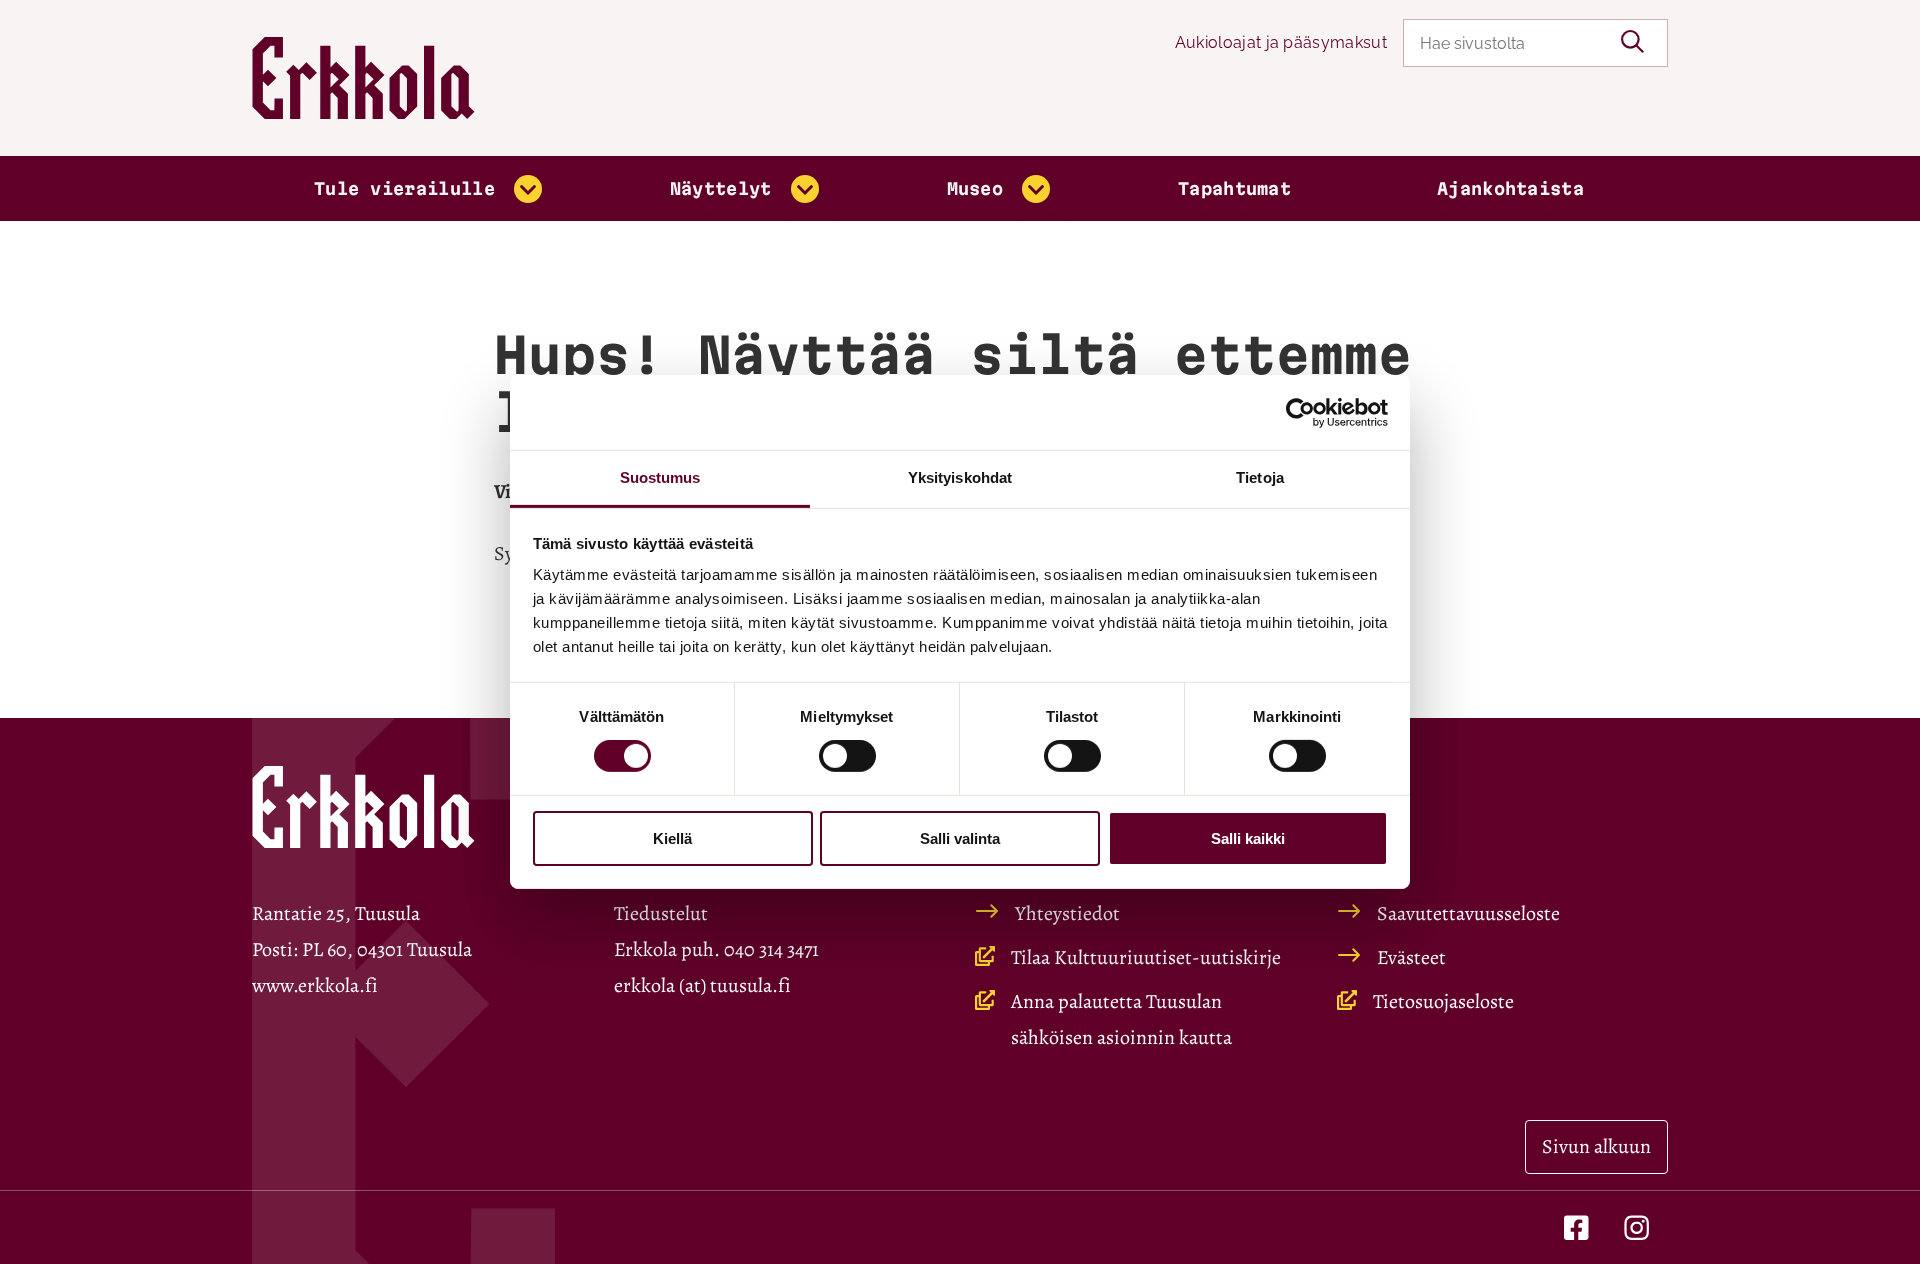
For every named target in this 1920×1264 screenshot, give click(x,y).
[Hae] (1632, 43)
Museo (975, 188)
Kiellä (672, 838)
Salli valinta (960, 838)
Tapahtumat (1234, 188)
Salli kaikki (1248, 838)
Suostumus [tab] (660, 477)
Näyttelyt (721, 188)
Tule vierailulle (404, 188)
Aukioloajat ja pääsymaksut (1281, 42)
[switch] (847, 756)
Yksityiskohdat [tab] (960, 477)
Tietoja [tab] (1260, 477)
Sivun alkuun (1596, 1146)
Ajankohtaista (1510, 188)
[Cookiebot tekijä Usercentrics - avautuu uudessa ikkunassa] (1300, 412)
